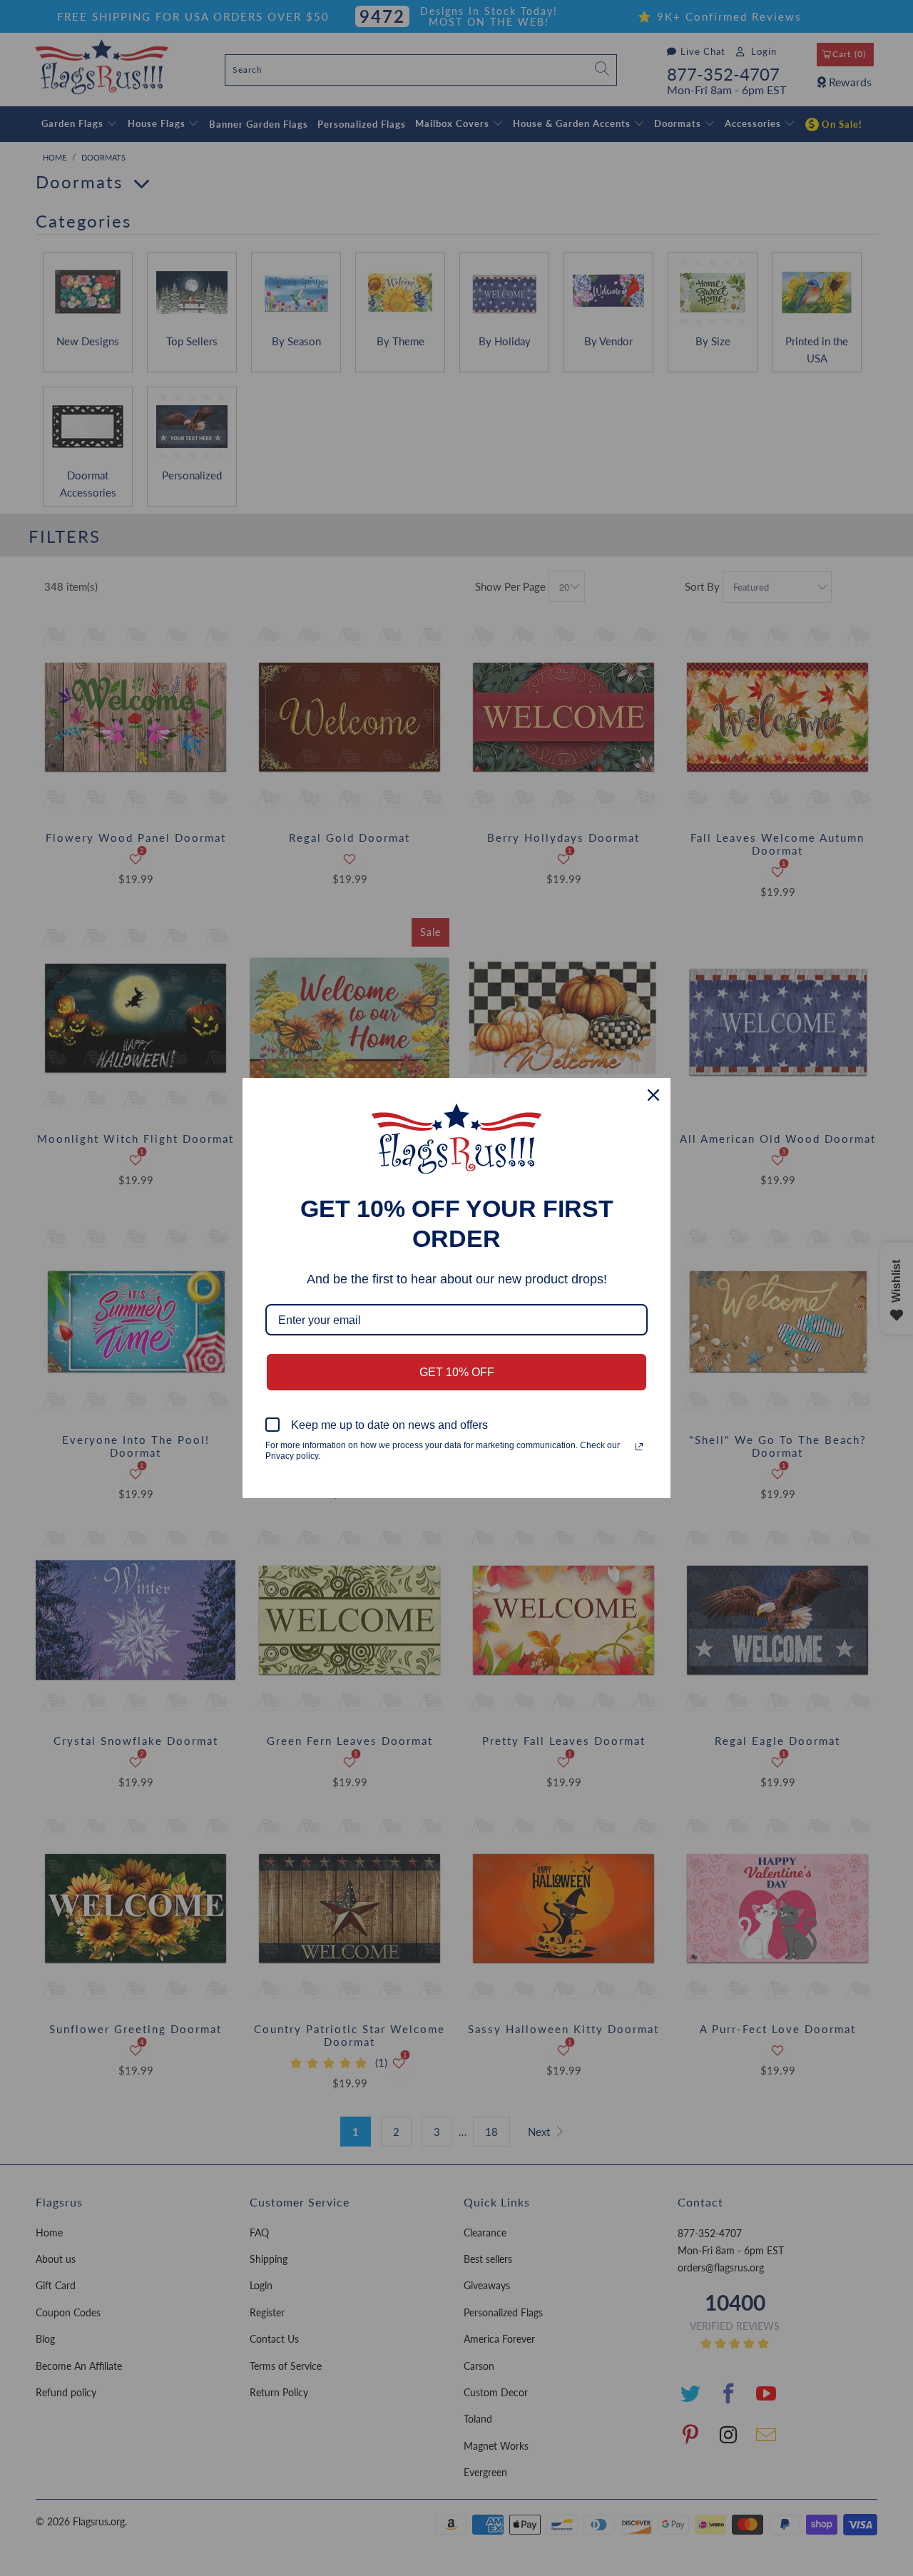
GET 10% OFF (457, 1372)
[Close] (653, 1095)
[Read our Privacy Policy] (639, 1447)
